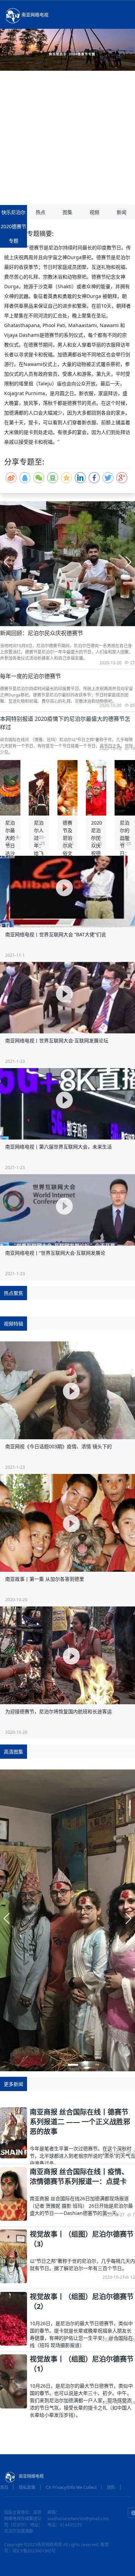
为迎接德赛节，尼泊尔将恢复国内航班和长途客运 (58, 1711)
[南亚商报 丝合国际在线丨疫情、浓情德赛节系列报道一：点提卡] (13, 2193)
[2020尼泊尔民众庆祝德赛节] (96, 787)
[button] (65, 620)
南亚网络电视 (35, 15)
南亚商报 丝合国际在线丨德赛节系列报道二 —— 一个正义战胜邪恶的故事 (80, 2122)
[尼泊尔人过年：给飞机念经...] (39, 787)
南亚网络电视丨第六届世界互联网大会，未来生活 (58, 1147)
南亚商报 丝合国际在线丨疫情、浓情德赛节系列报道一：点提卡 (79, 2177)
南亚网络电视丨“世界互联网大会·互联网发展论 (55, 1253)
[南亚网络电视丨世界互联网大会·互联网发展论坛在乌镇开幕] (67, 998)
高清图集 (13, 1752)
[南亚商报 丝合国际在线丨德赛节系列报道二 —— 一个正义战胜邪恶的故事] (13, 2132)
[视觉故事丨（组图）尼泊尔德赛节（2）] (13, 2318)
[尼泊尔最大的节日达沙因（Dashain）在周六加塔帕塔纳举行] (10, 787)
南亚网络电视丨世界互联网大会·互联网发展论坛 (57, 1040)
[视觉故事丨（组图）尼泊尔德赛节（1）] (13, 2381)
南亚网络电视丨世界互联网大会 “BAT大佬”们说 (56, 934)
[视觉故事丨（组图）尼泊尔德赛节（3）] (13, 2256)
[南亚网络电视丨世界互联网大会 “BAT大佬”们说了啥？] (67, 892)
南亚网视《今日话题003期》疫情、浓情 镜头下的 (58, 1446)
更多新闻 (13, 2084)
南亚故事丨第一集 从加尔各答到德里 (45, 1579)
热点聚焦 (13, 1293)
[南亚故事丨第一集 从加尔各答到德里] (67, 1523)
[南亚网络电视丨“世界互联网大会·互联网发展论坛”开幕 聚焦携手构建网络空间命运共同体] (67, 1210)
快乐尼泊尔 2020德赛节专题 (13, 226)
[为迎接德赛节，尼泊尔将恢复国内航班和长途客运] (67, 1655)
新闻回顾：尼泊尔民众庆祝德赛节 (42, 633)
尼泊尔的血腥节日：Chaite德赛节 (127, 849)
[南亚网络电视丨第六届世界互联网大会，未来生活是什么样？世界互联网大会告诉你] (67, 1104)
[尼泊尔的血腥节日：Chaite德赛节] (125, 787)
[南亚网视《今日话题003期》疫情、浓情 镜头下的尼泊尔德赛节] (67, 1390)
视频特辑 (13, 1324)
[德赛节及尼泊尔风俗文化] (68, 787)
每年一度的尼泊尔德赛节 (30, 676)
